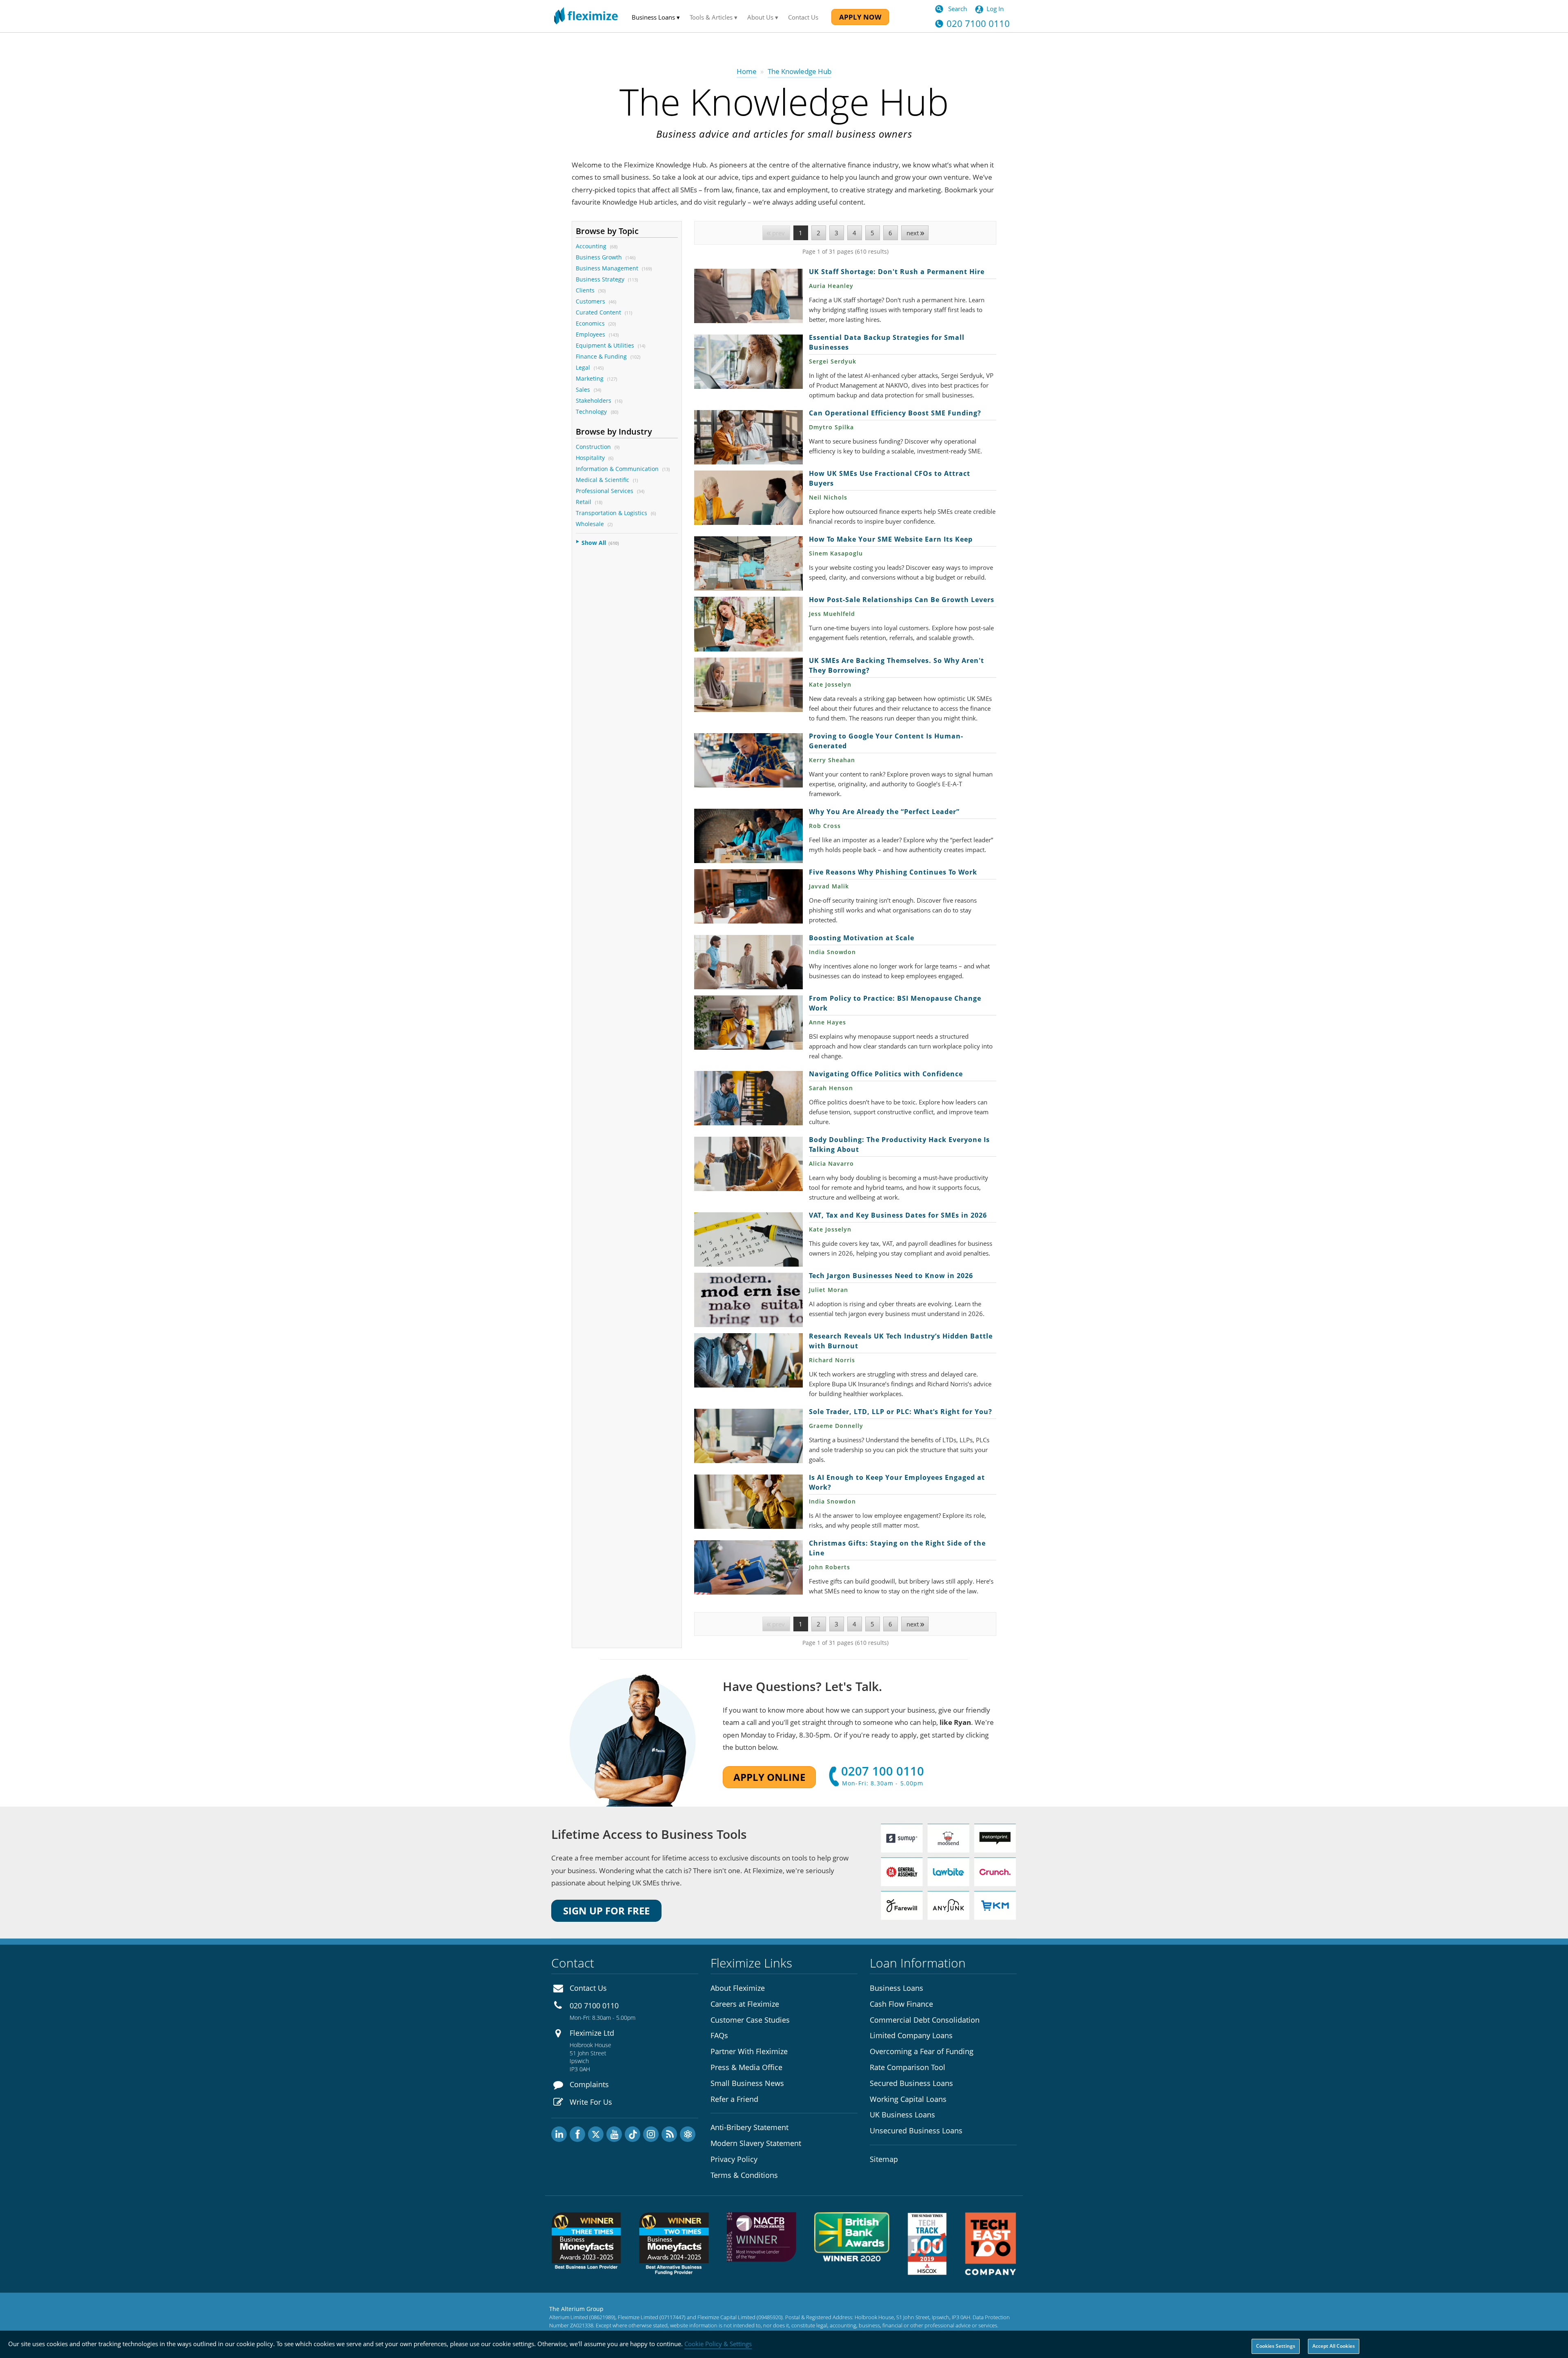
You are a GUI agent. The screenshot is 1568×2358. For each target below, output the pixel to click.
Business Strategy (600, 279)
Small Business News (747, 2083)
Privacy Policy (734, 2159)
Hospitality (590, 458)
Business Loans (896, 1988)
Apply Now (860, 17)
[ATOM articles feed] (688, 2134)
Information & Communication (617, 469)
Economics (590, 323)
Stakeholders (594, 400)
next (913, 233)
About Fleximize (738, 1988)
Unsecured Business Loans (916, 2130)
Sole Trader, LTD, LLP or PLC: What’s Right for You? (748, 1436)
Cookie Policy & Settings (718, 2344)
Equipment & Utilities (605, 345)
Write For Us (591, 2102)
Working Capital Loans (908, 2099)
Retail (584, 502)
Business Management (607, 268)
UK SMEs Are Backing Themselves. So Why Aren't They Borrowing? (748, 685)
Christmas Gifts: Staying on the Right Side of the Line (748, 1567)
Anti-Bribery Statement (749, 2127)
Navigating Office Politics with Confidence (748, 1098)
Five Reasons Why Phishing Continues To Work (748, 896)
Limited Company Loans (911, 2035)
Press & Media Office (746, 2067)
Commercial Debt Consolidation (925, 2020)
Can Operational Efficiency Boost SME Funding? (748, 437)
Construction (593, 447)
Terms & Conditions (744, 2175)
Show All (594, 543)
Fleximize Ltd (592, 2033)
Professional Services (605, 491)
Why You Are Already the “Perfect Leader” (748, 836)
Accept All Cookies (1334, 2346)
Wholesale (590, 524)
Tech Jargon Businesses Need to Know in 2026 (748, 1300)
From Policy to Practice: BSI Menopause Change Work (748, 1023)
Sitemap (884, 2159)
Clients (585, 290)
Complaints (589, 2084)
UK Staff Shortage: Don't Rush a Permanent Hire (748, 296)
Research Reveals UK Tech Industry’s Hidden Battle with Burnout (748, 1360)
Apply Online (769, 1777)
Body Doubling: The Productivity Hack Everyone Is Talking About (748, 1164)
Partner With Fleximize (749, 2051)
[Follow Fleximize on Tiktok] (633, 2134)
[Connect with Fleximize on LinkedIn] (559, 2134)
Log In (995, 9)
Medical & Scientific (602, 480)
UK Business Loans (902, 2115)
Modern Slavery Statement (756, 2143)
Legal (583, 367)
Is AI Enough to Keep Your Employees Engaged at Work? (748, 1502)
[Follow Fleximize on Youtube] (614, 2134)
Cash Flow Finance (901, 2004)
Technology (592, 412)
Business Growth (599, 257)
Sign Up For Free (606, 1911)
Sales (583, 389)
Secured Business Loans (911, 2083)
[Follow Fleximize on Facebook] (577, 2134)
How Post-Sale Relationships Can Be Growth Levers (748, 624)
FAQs (719, 2035)
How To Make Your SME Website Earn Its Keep (748, 563)
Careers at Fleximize (745, 2004)
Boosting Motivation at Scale (748, 962)
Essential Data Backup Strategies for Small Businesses (748, 362)
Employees (590, 334)
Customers (590, 301)
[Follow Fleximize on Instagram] (651, 2134)
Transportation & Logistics (611, 513)
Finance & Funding (601, 356)
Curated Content (598, 312)
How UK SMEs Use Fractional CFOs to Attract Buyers (748, 498)
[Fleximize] (586, 16)
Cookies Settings (1276, 2346)
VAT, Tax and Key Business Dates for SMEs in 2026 (748, 1239)
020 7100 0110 (594, 2006)
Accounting (591, 246)
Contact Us (803, 17)
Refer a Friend (734, 2099)
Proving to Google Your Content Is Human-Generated (748, 760)
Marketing (590, 378)
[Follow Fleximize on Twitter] (596, 2134)
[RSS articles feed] (669, 2134)
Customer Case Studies (750, 2020)
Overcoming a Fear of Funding (922, 2051)
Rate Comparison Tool (908, 2067)
